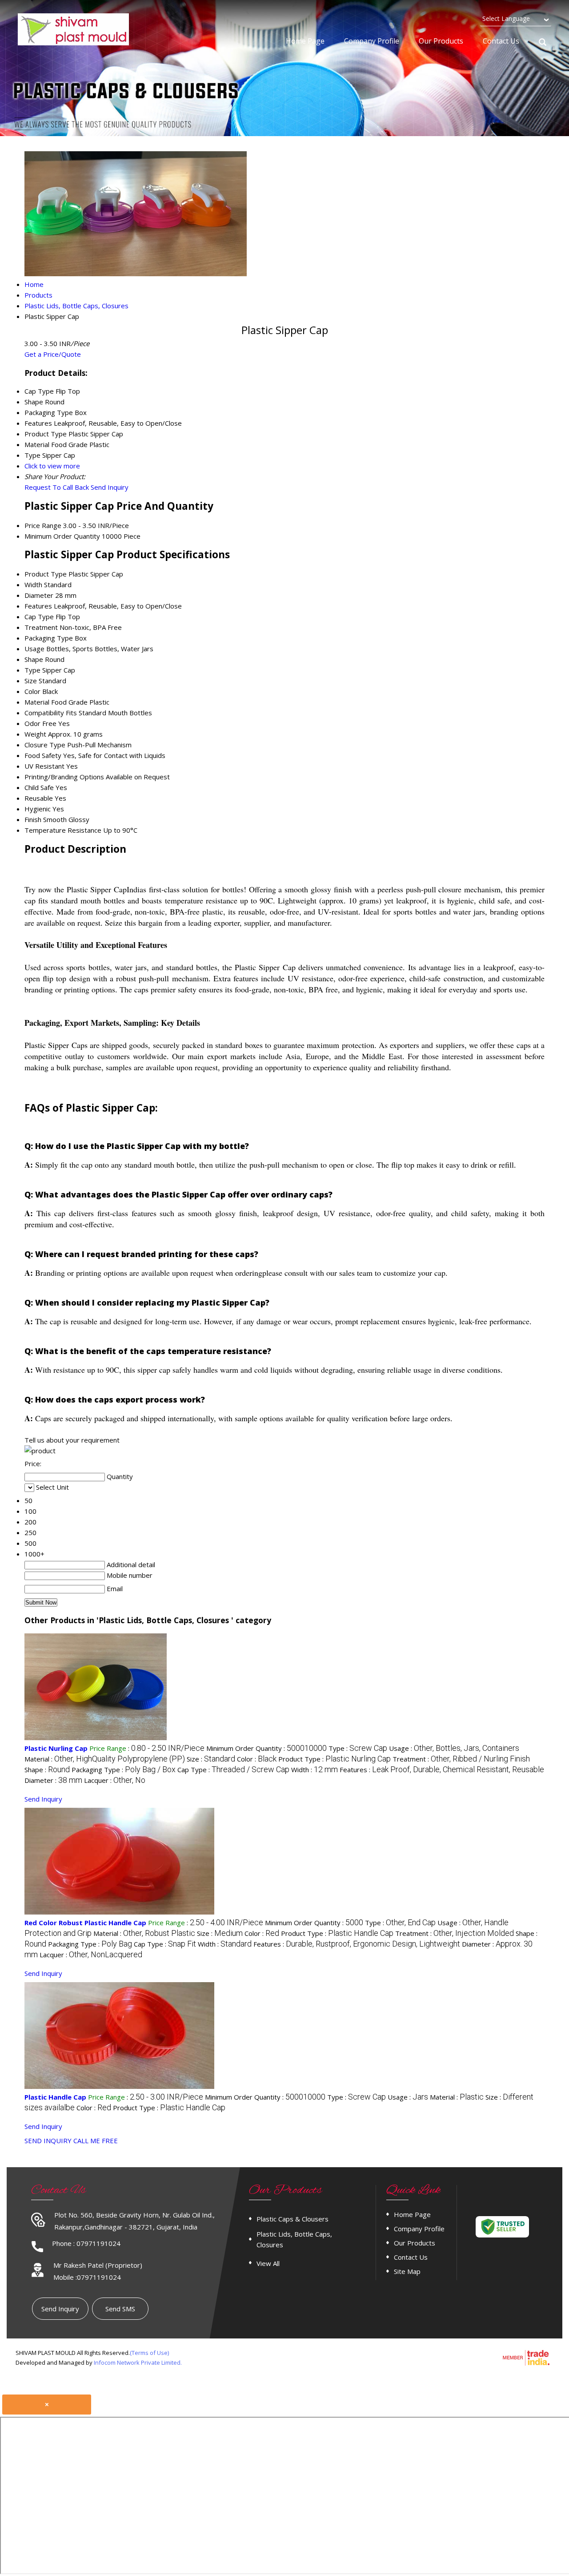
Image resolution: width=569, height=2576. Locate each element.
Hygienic (38, 809)
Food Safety (43, 755)
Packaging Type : (124, 1770)
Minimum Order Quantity (62, 536)
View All (268, 2263)
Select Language (506, 18)
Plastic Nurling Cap (56, 1748)
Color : (257, 1759)
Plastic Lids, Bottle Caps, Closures (294, 2239)
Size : (211, 1759)
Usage (34, 649)
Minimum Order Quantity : (266, 1748)
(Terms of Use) (149, 2353)
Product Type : (335, 1759)
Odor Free (40, 723)
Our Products (441, 41)
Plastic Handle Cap (55, 2097)
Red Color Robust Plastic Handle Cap (85, 1923)
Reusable (39, 798)
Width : (315, 1770)
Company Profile (372, 41)
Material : (105, 1759)
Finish (33, 819)
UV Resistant (44, 766)
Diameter (39, 595)
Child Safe (39, 787)
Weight (35, 734)
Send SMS (120, 2309)
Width (33, 585)
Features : (442, 1770)
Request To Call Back (57, 487)
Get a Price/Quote (53, 354)
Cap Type (39, 617)
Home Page (305, 41)
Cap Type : (233, 1770)
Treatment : (461, 1759)
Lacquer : (115, 1780)
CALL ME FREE (96, 2141)
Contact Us (501, 41)
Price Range (43, 525)
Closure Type (45, 745)
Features (38, 606)
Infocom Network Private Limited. (138, 2362)
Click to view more (52, 466)
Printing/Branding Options (64, 777)
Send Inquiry (110, 487)
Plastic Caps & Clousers (293, 2219)
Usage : (454, 1748)
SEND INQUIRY (48, 2141)
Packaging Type (49, 638)
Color (32, 691)
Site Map (407, 2271)
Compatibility (44, 713)
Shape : (47, 1770)
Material (37, 702)
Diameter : (53, 1780)
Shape (34, 659)
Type (32, 670)
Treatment (41, 627)
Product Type (46, 574)
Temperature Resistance (63, 830)
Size (31, 681)
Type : (358, 1748)
